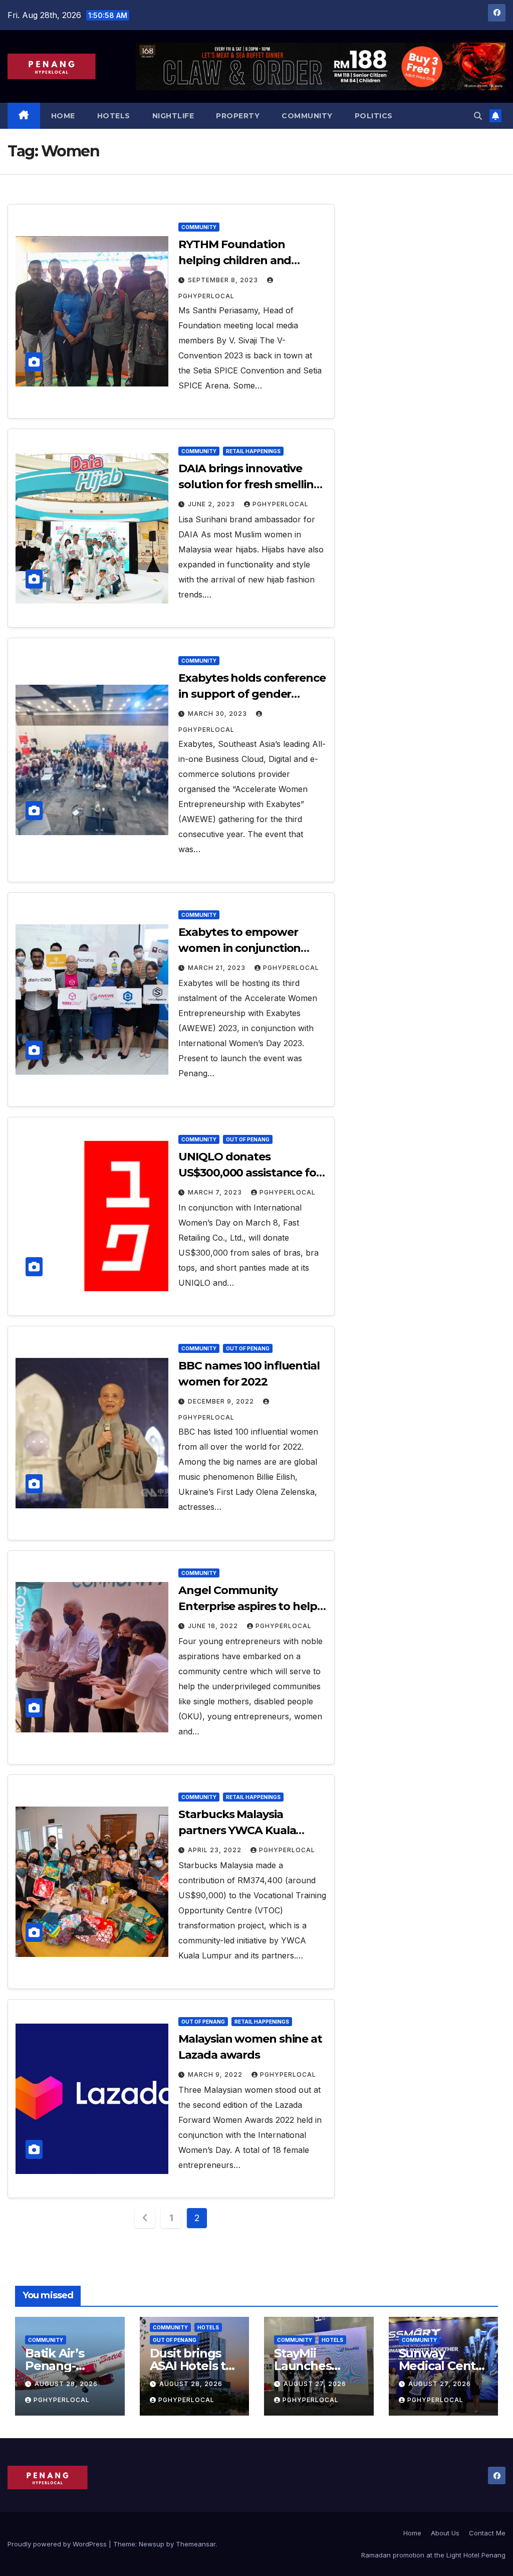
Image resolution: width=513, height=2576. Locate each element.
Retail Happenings (253, 451)
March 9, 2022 (216, 2074)
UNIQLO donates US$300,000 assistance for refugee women (249, 1173)
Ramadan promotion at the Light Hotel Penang (433, 2555)
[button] (478, 116)
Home (63, 116)
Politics (374, 116)
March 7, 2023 (216, 1192)
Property (238, 116)
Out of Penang (248, 1139)
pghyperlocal (281, 504)
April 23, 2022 (216, 1850)
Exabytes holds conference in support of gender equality (252, 694)
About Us (445, 2533)
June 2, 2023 (212, 504)
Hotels (114, 116)
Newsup (152, 2544)
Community (307, 116)
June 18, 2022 (214, 1626)
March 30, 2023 (218, 714)
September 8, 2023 (224, 280)
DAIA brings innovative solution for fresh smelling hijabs (249, 484)
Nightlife (173, 116)
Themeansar (196, 2544)
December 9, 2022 (222, 1401)
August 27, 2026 (315, 2384)
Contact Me (487, 2533)
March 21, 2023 (218, 968)
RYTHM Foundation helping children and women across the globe (245, 260)
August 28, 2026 (66, 2384)
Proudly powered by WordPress (58, 2544)
